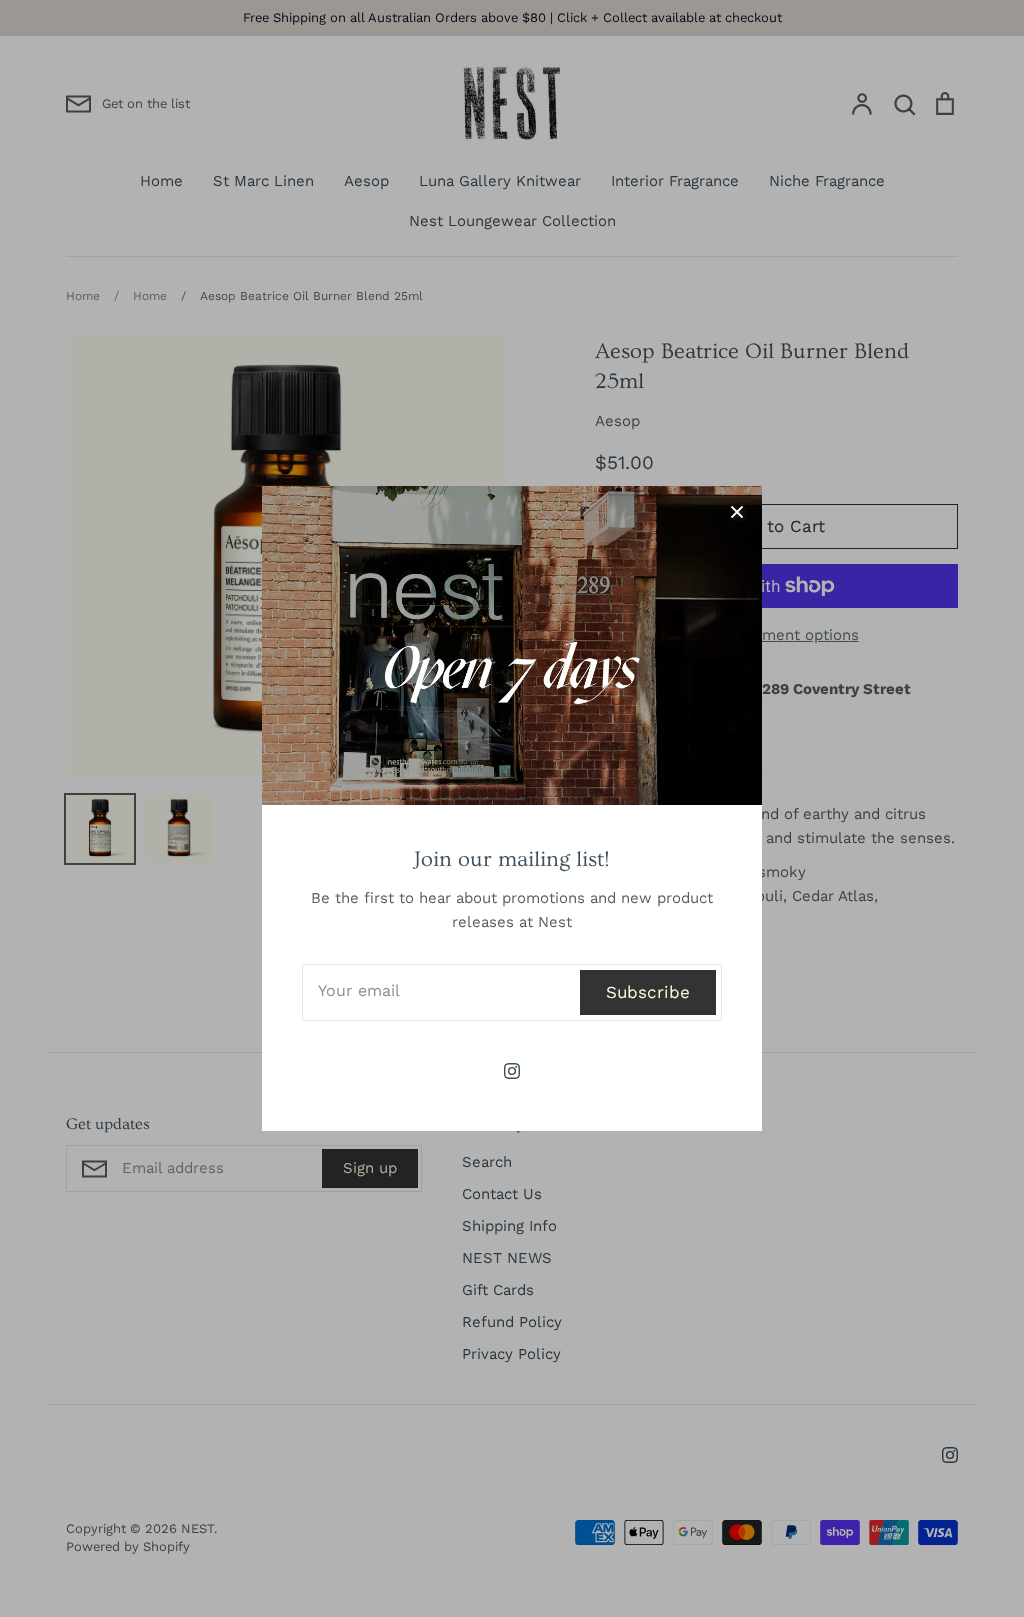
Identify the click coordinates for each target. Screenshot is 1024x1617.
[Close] (737, 511)
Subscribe (648, 992)
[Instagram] (512, 1071)
